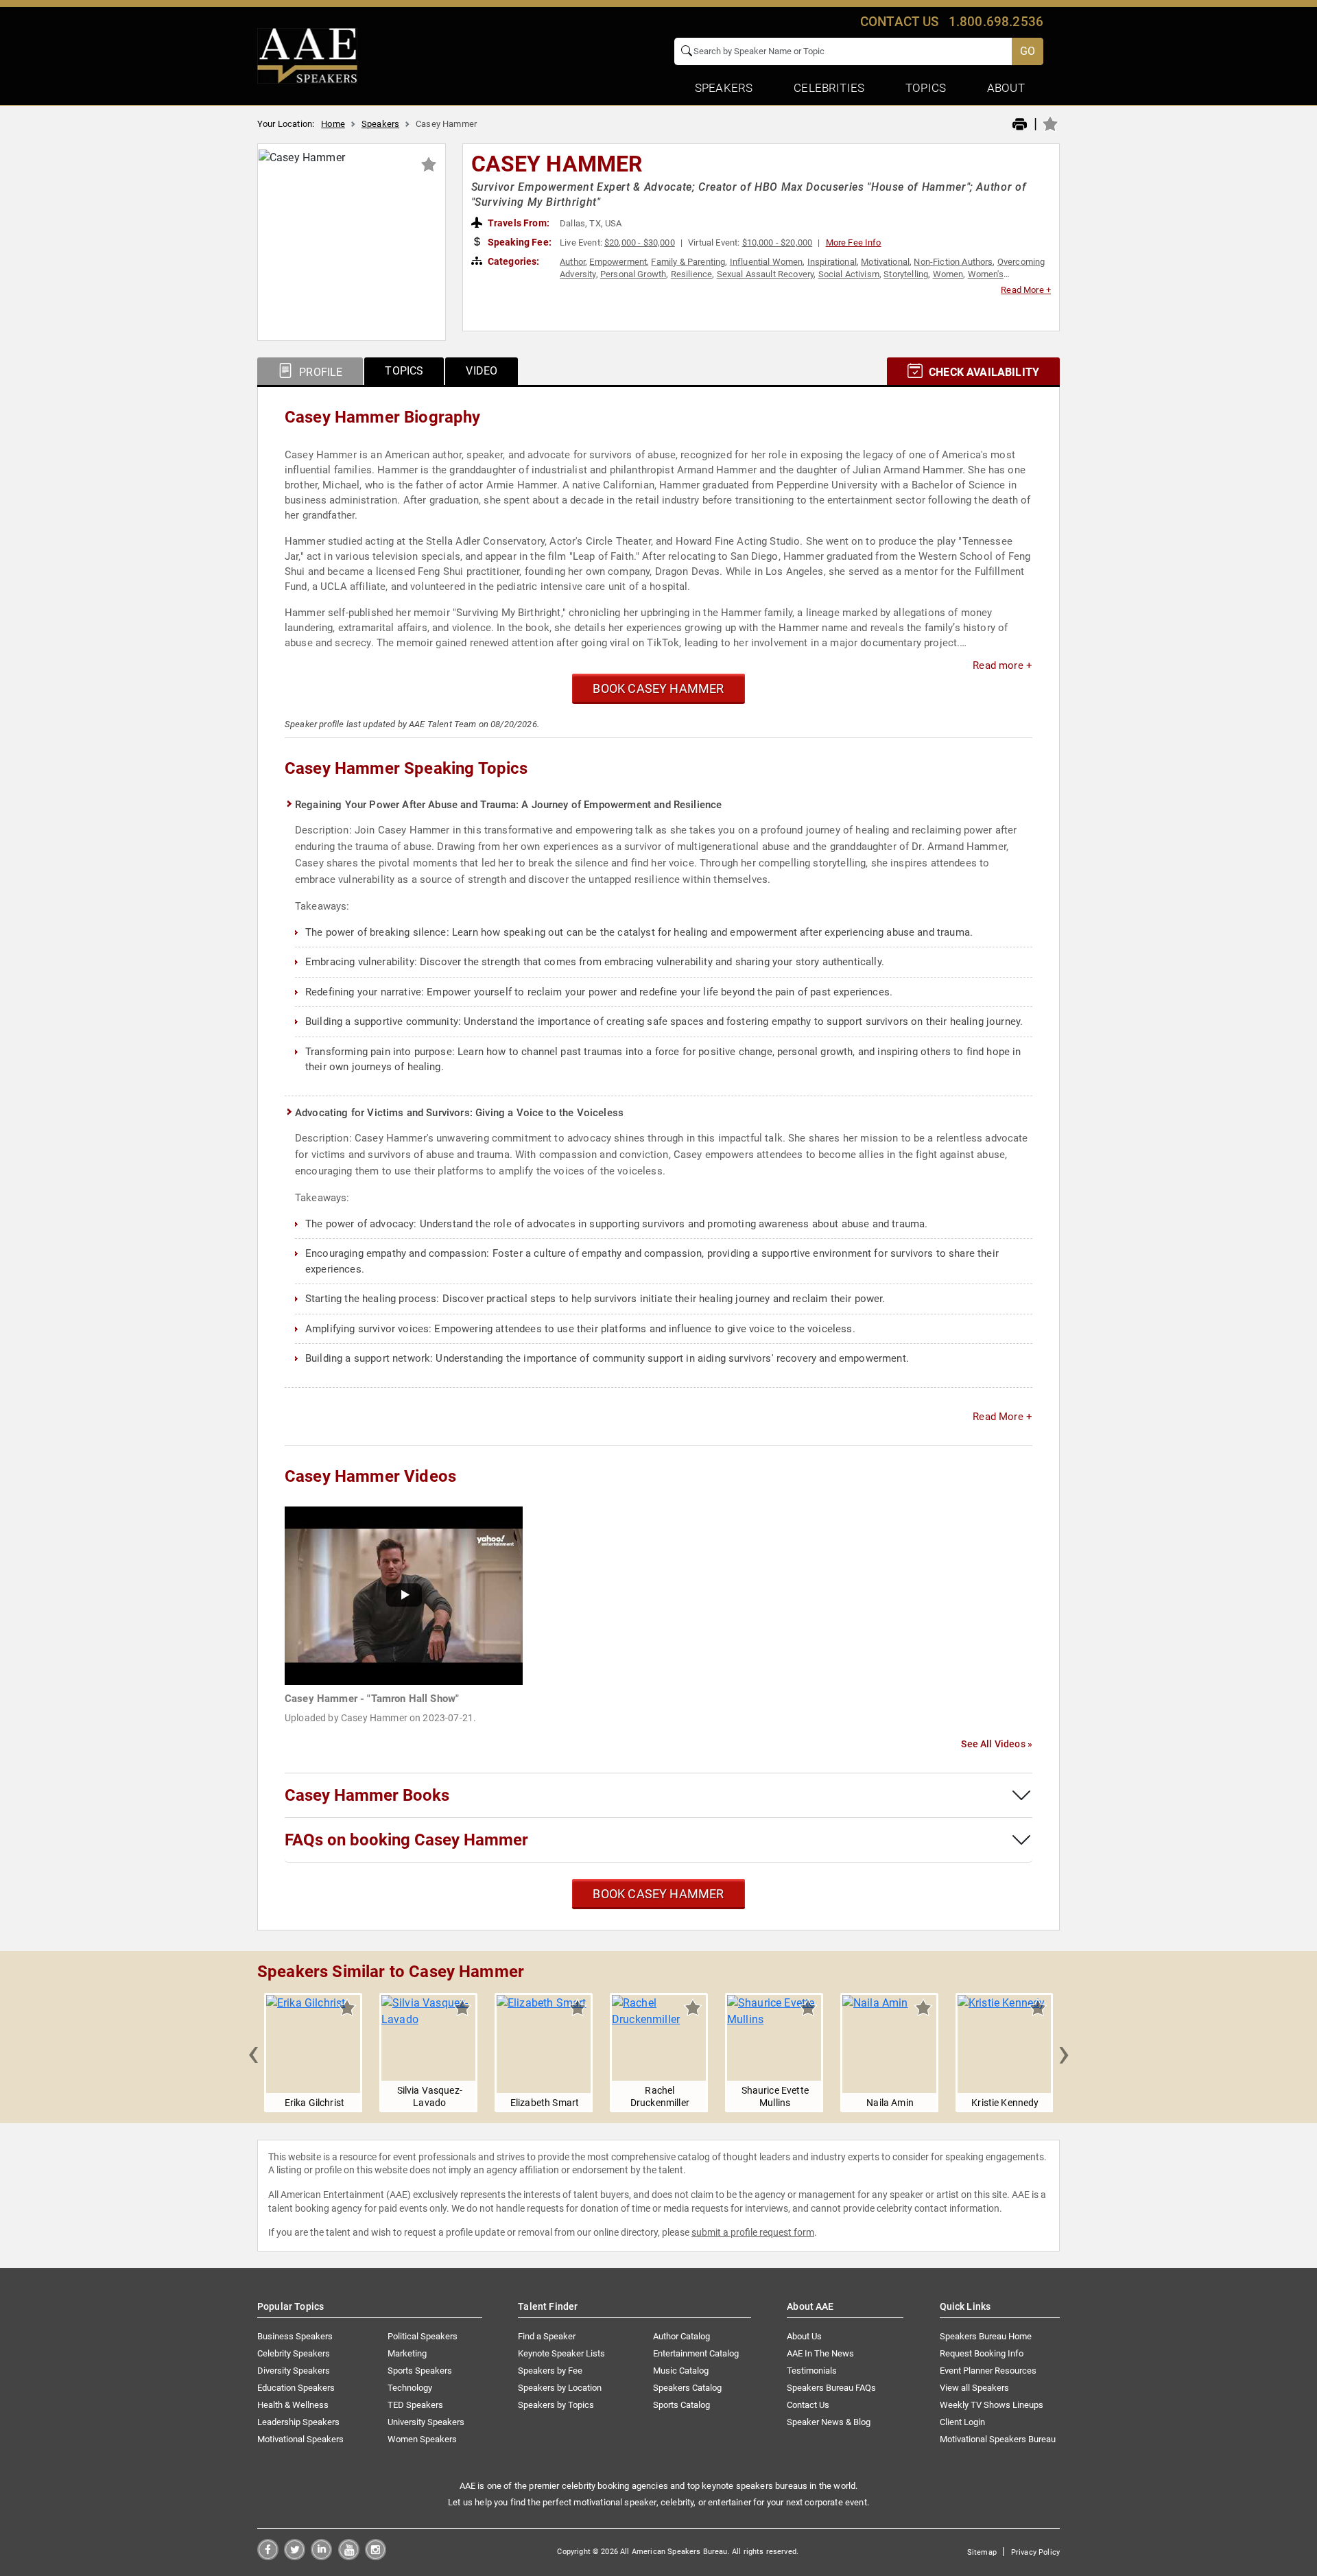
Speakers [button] (724, 88)
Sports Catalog (681, 2405)
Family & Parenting (688, 262)
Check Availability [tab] (983, 372)
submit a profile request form (753, 2232)
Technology (410, 2388)
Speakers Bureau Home (986, 2336)
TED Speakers (415, 2405)
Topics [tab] (404, 371)
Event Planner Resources (988, 2371)
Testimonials (812, 2371)
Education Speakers (296, 2388)
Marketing (407, 2353)
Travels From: (518, 223)
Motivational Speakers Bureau (998, 2439)
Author (572, 262)
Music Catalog (681, 2371)
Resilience (692, 274)
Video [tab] (482, 371)
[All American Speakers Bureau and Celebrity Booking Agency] (307, 55)
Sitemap (982, 2552)
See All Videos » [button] (997, 1744)
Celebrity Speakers (294, 2353)
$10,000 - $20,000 (778, 243)
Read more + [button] (1002, 665)
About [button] (1006, 88)
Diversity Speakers (294, 2371)
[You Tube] (349, 2556)
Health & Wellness (293, 2405)
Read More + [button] (1026, 290)
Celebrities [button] (829, 88)
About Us (804, 2336)
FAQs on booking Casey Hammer (406, 1840)
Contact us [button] (900, 22)
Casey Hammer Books (367, 1795)
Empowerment (618, 262)
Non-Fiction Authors (953, 262)
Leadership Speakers (298, 2422)
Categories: (513, 261)
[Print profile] (1020, 125)
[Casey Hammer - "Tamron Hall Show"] (404, 1595)
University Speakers (426, 2422)
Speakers (380, 124)
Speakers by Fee (550, 2371)
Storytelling (906, 274)
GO (1028, 51)
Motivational (885, 262)
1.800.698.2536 (996, 22)
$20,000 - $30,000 (640, 243)
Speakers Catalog (687, 2388)
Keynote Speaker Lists (561, 2353)
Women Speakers (422, 2439)
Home (333, 124)
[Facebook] (268, 2556)
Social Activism (849, 274)
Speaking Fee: (519, 242)
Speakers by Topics (556, 2405)
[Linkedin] (321, 2556)
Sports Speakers (420, 2371)
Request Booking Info (982, 2353)
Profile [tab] (319, 372)
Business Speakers (295, 2336)
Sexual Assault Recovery (766, 274)
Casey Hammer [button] (557, 164)
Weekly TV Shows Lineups (992, 2405)
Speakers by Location (560, 2388)
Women (948, 274)
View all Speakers (974, 2388)
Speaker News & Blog (829, 2422)
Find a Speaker (547, 2336)
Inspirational (832, 262)
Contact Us (808, 2405)
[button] (253, 2053)
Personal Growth (633, 274)
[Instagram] (376, 2556)
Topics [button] (926, 88)
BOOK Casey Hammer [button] (658, 688)
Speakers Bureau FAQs (831, 2388)
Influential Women (767, 262)
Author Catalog (681, 2336)
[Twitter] (295, 2556)
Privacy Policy (1035, 2552)
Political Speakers (423, 2336)
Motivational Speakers (300, 2439)
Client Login (962, 2422)
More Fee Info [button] (854, 243)
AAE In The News (820, 2353)
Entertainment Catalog (696, 2353)
